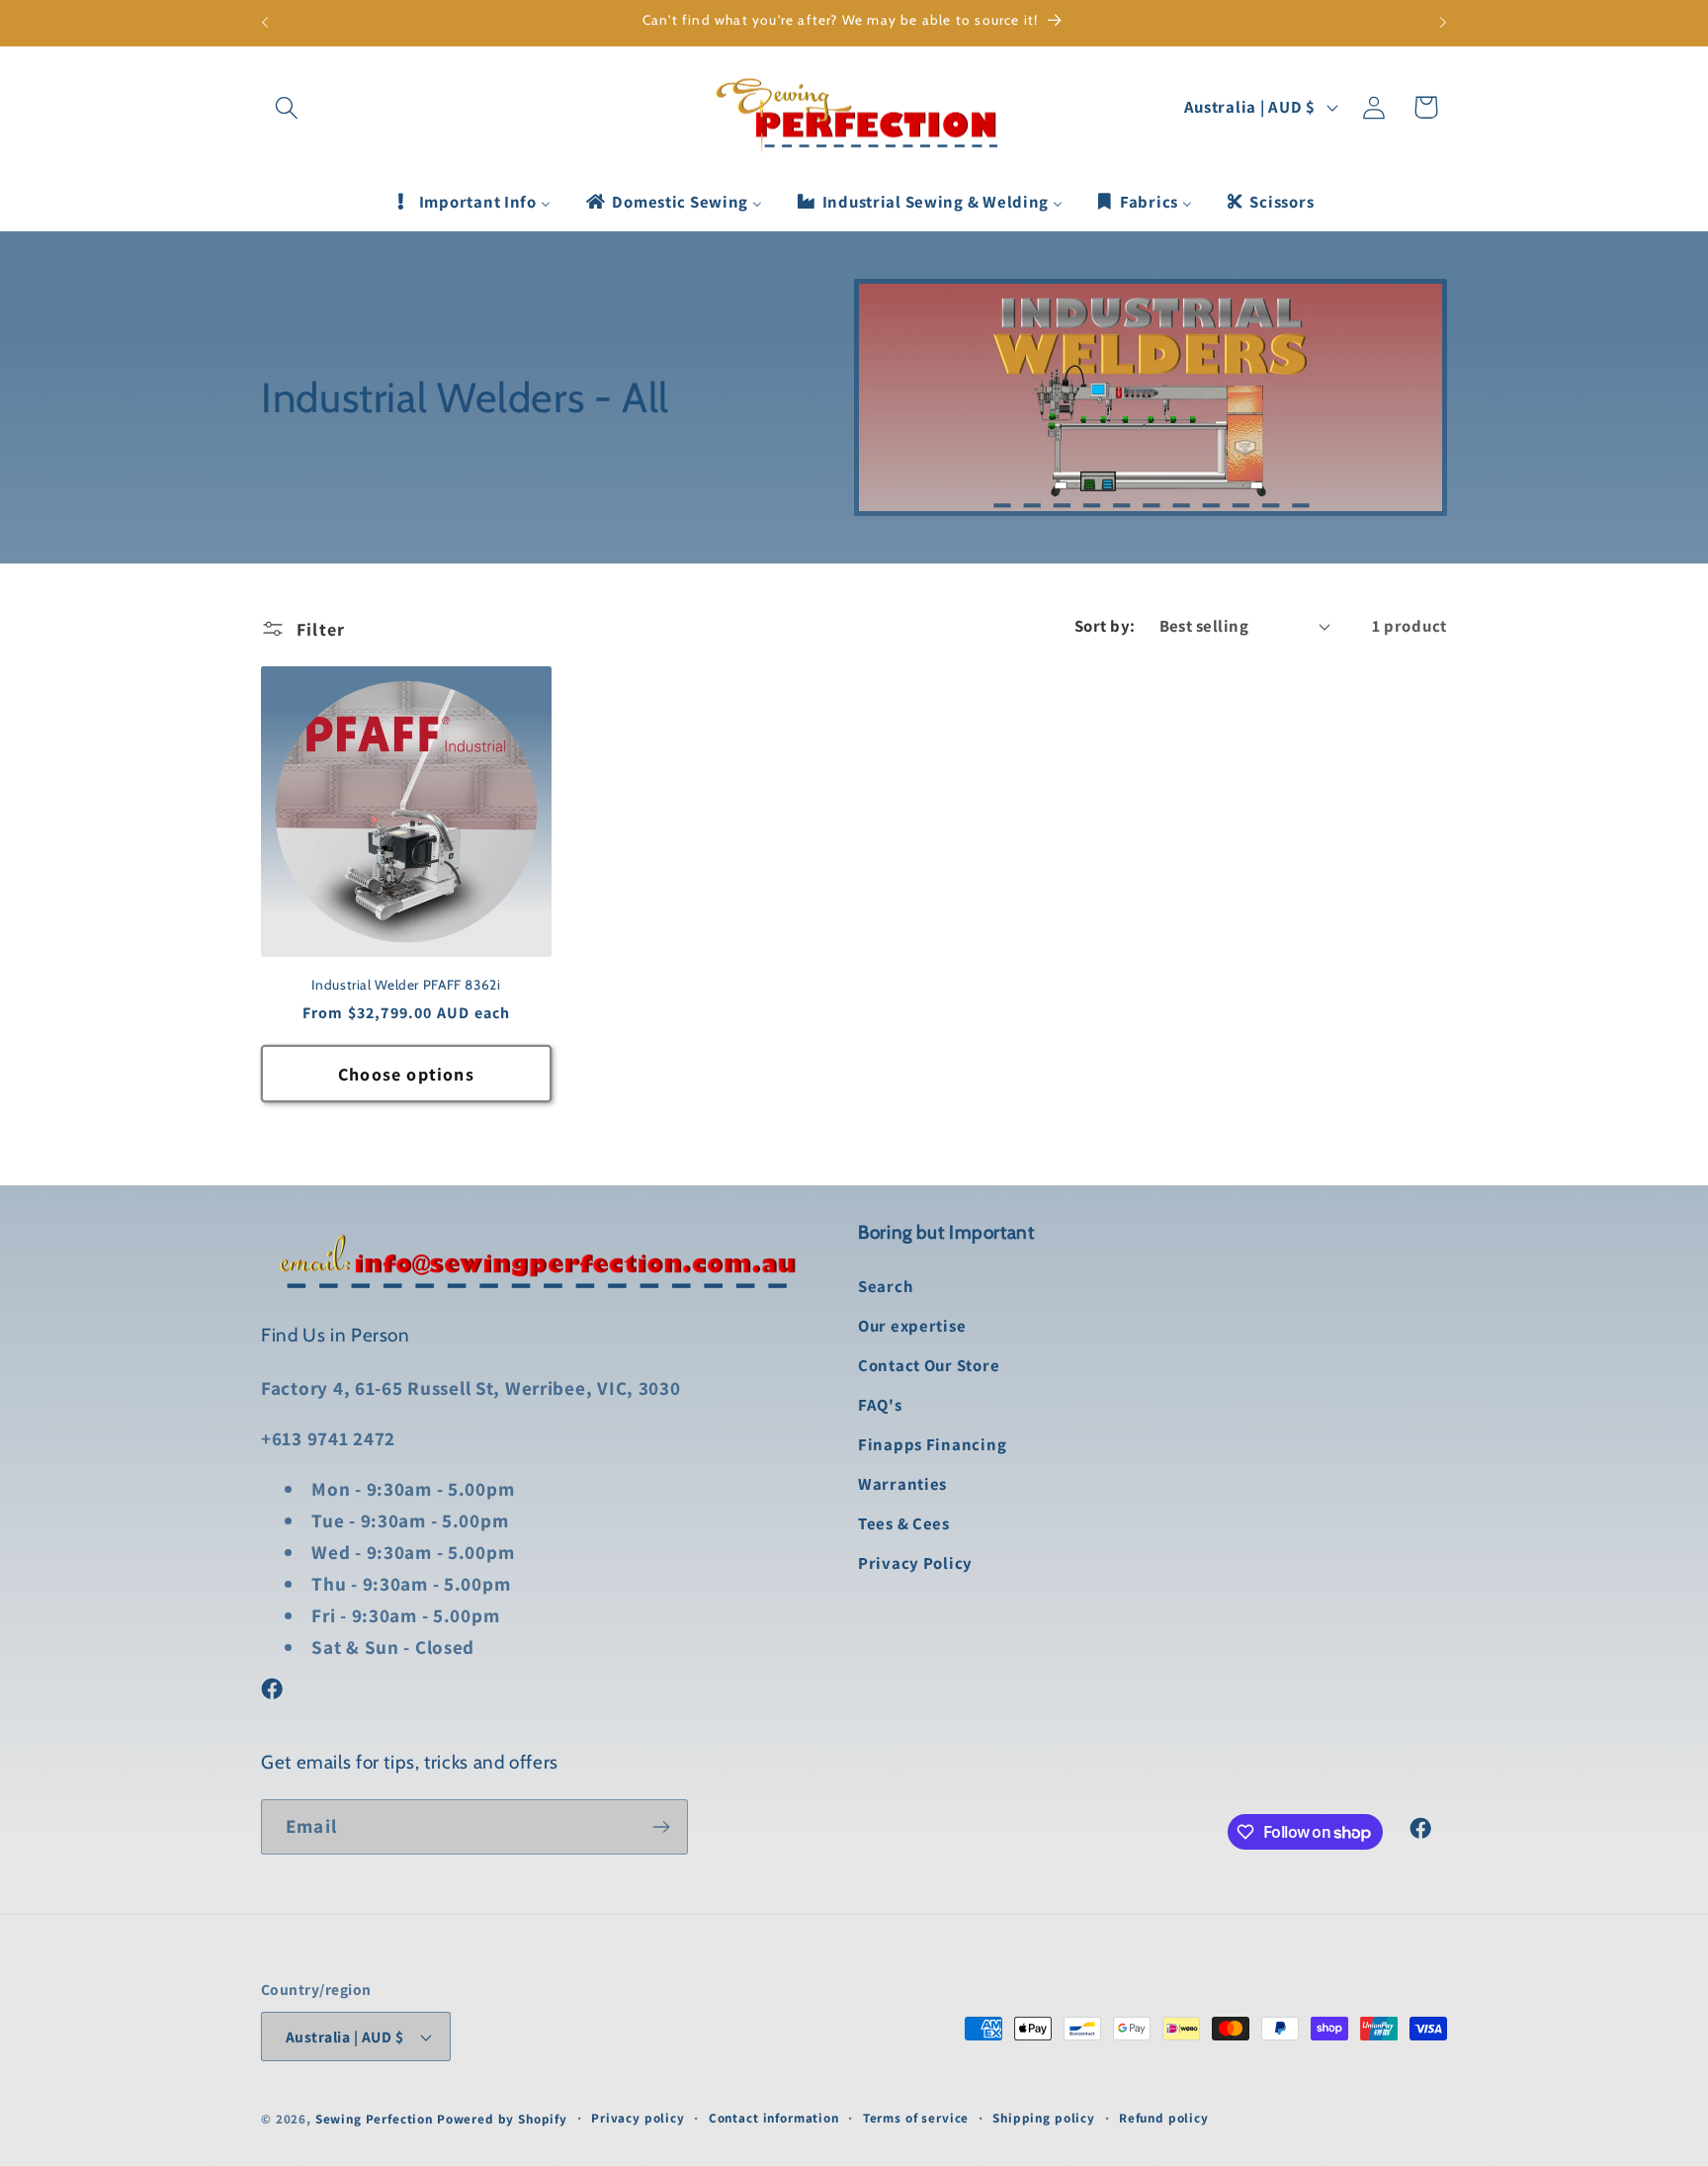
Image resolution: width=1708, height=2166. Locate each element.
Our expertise (912, 1326)
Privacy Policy (915, 1563)
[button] (287, 107)
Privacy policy (638, 2118)
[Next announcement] (1443, 23)
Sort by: (1105, 626)
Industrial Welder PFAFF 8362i (406, 985)
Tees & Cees (904, 1523)
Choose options (406, 1074)
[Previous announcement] (265, 23)
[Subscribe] (661, 1827)
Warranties (902, 1484)
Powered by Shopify (502, 2119)
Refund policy (1164, 2118)
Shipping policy (1044, 2118)
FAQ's (880, 1405)
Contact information (774, 2118)
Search (886, 1286)
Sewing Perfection (374, 2119)
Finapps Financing (932, 1444)
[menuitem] (472, 203)
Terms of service (916, 2118)
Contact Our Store (929, 1365)
